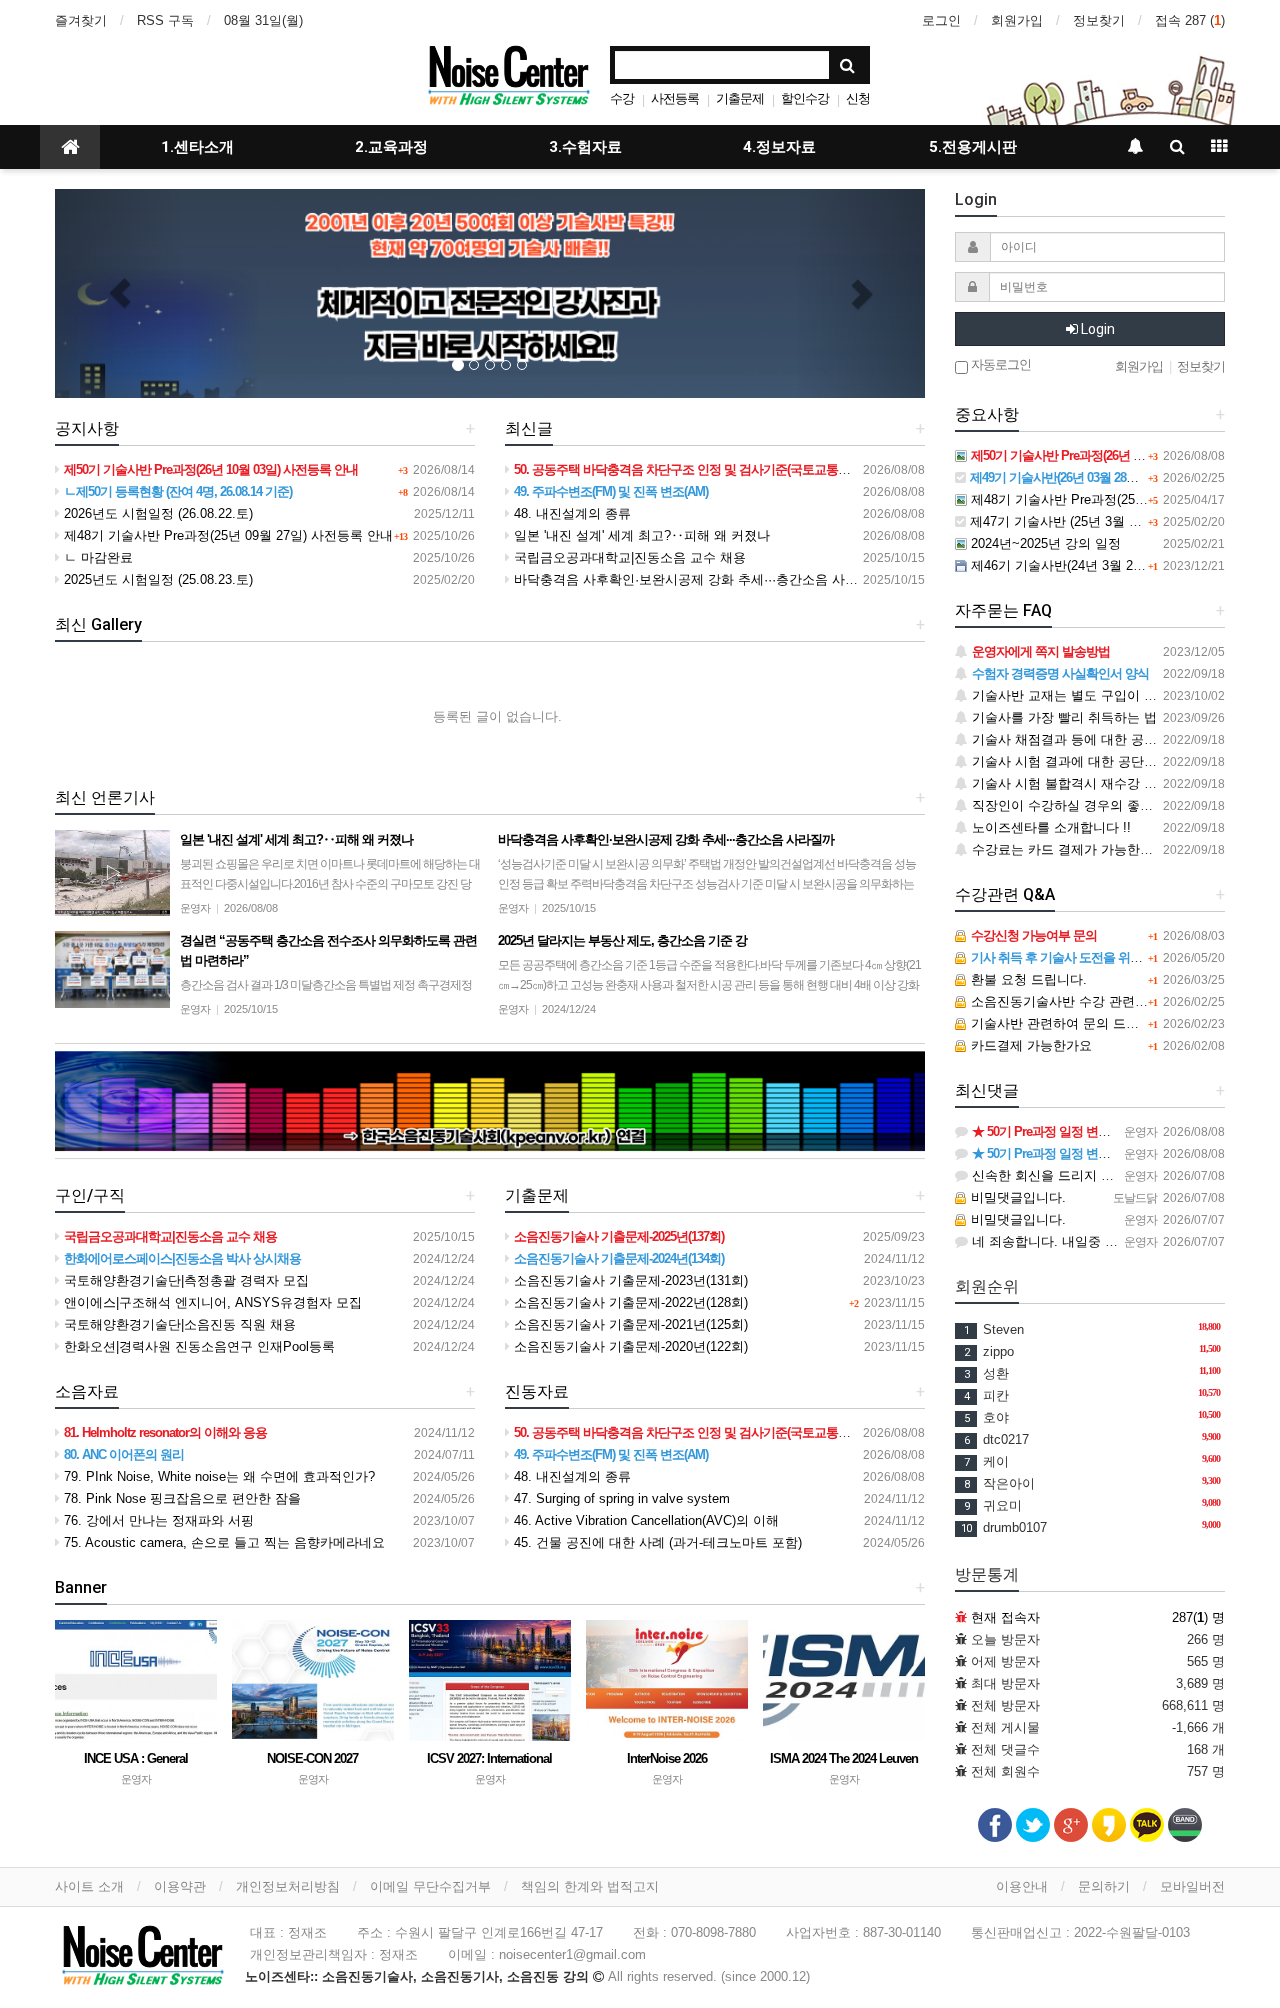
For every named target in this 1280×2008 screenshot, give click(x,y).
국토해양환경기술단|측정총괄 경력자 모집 (184, 1280)
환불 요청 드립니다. (1027, 979)
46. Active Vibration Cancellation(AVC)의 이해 (644, 1520)
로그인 (941, 20)
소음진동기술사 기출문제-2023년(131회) (629, 1280)
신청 (858, 98)
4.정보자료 (779, 147)
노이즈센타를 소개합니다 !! (1049, 827)
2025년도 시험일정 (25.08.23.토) (156, 579)
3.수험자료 (585, 147)
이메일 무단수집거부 (430, 1886)
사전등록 (675, 98)
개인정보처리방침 (288, 1886)
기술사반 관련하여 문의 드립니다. (1068, 1023)
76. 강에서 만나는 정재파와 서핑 (157, 1520)
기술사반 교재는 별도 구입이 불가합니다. (1090, 695)
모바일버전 (1192, 1886)
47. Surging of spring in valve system (620, 1498)
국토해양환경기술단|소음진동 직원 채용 (178, 1324)
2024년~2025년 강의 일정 (1044, 543)
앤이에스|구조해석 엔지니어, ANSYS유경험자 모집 (211, 1302)
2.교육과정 (391, 147)
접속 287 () (1190, 20)
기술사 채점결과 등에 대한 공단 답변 (1077, 739)
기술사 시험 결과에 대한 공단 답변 (1071, 761)
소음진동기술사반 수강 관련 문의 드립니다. (1096, 1001)
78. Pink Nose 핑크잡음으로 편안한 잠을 (180, 1498)
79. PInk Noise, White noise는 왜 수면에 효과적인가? (217, 1476)
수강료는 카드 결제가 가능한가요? (1070, 849)
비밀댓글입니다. (1016, 1197)
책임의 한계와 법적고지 (590, 1886)
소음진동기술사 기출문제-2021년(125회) (629, 1324)
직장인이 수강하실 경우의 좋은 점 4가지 (1087, 805)
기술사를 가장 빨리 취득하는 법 (1062, 717)
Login (1096, 329)
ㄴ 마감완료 (96, 557)
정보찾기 (1099, 20)
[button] (120, 293)
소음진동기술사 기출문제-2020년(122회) (629, 1346)
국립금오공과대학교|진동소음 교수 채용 (628, 557)
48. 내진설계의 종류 (570, 513)
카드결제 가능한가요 (1029, 1045)
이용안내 (1022, 1886)
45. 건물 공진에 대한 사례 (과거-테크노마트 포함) (656, 1542)
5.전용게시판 (973, 147)
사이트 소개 (89, 1886)
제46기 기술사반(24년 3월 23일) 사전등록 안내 (1105, 565)
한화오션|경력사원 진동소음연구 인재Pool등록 (197, 1346)
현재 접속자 (1005, 1617)
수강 (622, 98)
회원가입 (1017, 20)
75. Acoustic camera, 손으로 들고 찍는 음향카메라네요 (222, 1542)
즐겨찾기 (81, 20)
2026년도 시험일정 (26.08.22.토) (156, 513)
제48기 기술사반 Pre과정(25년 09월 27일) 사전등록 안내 (226, 535)
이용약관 (180, 1886)
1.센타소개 (197, 147)
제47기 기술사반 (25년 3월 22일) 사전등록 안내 (1106, 521)
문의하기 (1104, 1886)
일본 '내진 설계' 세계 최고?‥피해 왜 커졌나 (640, 535)
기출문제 (740, 98)
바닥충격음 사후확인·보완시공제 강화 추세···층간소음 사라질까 (697, 579)
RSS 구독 (165, 20)
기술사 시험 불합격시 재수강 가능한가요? (1092, 783)
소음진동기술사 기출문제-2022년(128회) (629, 1302)
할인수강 (805, 98)
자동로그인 (999, 364)
